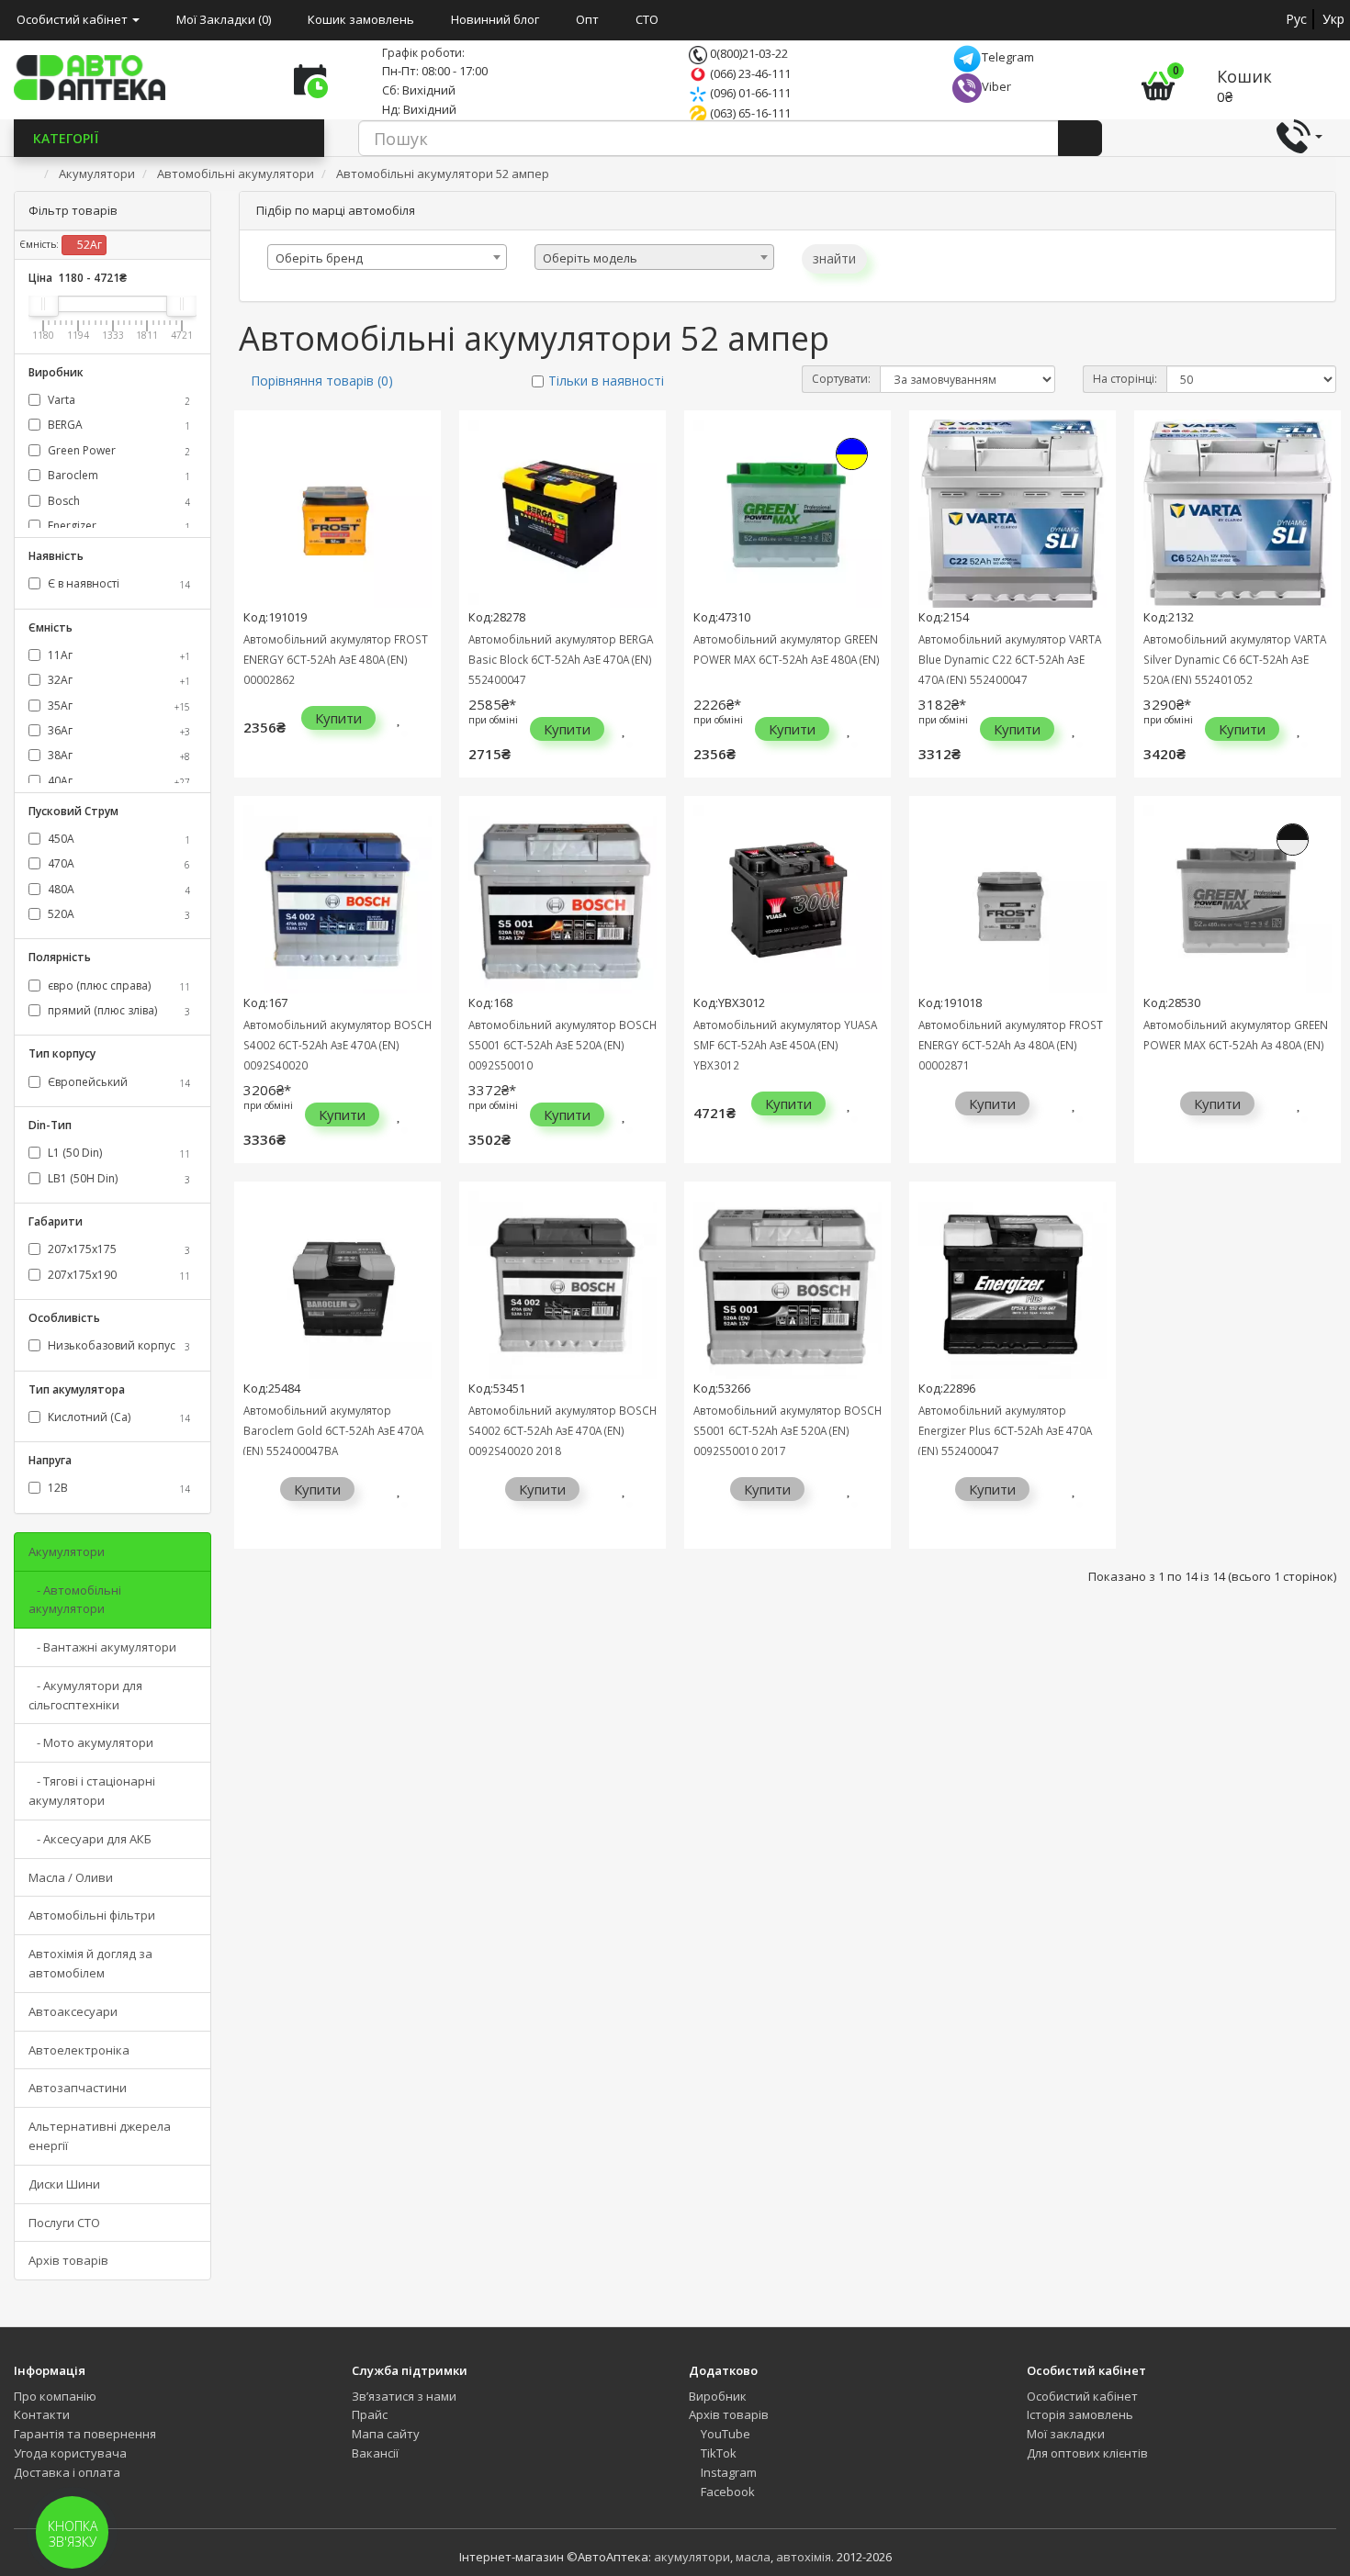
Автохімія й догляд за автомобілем (90, 1963)
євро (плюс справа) (118, 986)
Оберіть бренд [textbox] (319, 258)
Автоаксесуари (73, 2011)
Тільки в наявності (606, 381)
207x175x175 (118, 1249)
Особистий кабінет (1082, 2396)
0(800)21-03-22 (748, 53)
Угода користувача (70, 2453)
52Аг (88, 245)
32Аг (118, 680)
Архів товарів (68, 2260)
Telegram (1008, 57)
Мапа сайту (386, 2434)
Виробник (718, 2396)
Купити (338, 718)
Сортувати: (841, 379)
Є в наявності (118, 583)
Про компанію (55, 2396)
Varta (118, 400)
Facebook (726, 2492)
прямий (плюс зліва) (118, 1010)
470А (118, 863)
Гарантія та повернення (85, 2434)
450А (118, 839)
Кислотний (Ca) (118, 1417)
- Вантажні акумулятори (102, 1647)
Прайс (370, 2414)
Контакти (42, 2414)
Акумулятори (67, 1551)
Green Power (118, 450)
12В (118, 1488)
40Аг (118, 781)
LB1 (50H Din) (118, 1178)
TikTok (717, 2453)
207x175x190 (118, 1275)
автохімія (804, 2557)
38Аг (118, 755)
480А (118, 889)
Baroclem (118, 475)
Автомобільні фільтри (92, 1915)
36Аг (118, 730)
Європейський (118, 1082)
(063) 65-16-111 (749, 113)
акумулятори (692, 2557)
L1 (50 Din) (118, 1153)
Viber (996, 86)
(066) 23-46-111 (749, 73)
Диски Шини (64, 2184)
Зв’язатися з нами (404, 2396)
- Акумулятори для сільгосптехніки (85, 1695)
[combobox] (387, 257)
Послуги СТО (64, 2223)
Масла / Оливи (71, 1877)
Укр (1333, 19)
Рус (1296, 19)
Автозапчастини (78, 2088)
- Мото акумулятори (91, 1742)
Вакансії (375, 2453)
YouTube (724, 2434)
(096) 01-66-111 (749, 93)
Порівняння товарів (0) (322, 381)
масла (753, 2557)
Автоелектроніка (79, 2050)
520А (118, 914)
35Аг (118, 706)
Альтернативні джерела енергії (100, 2136)
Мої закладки (1066, 2434)
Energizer (118, 526)
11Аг (118, 655)
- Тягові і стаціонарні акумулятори (92, 1791)
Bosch (118, 501)
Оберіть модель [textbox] (590, 258)
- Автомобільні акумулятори (75, 1600)
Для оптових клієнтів (1087, 2453)
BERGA (118, 425)
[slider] (43, 304)
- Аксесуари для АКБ (90, 1839)
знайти (834, 258)
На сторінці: (1125, 379)
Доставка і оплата (67, 2472)
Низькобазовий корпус (118, 1345)
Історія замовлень (1080, 2414)
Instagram (727, 2472)
